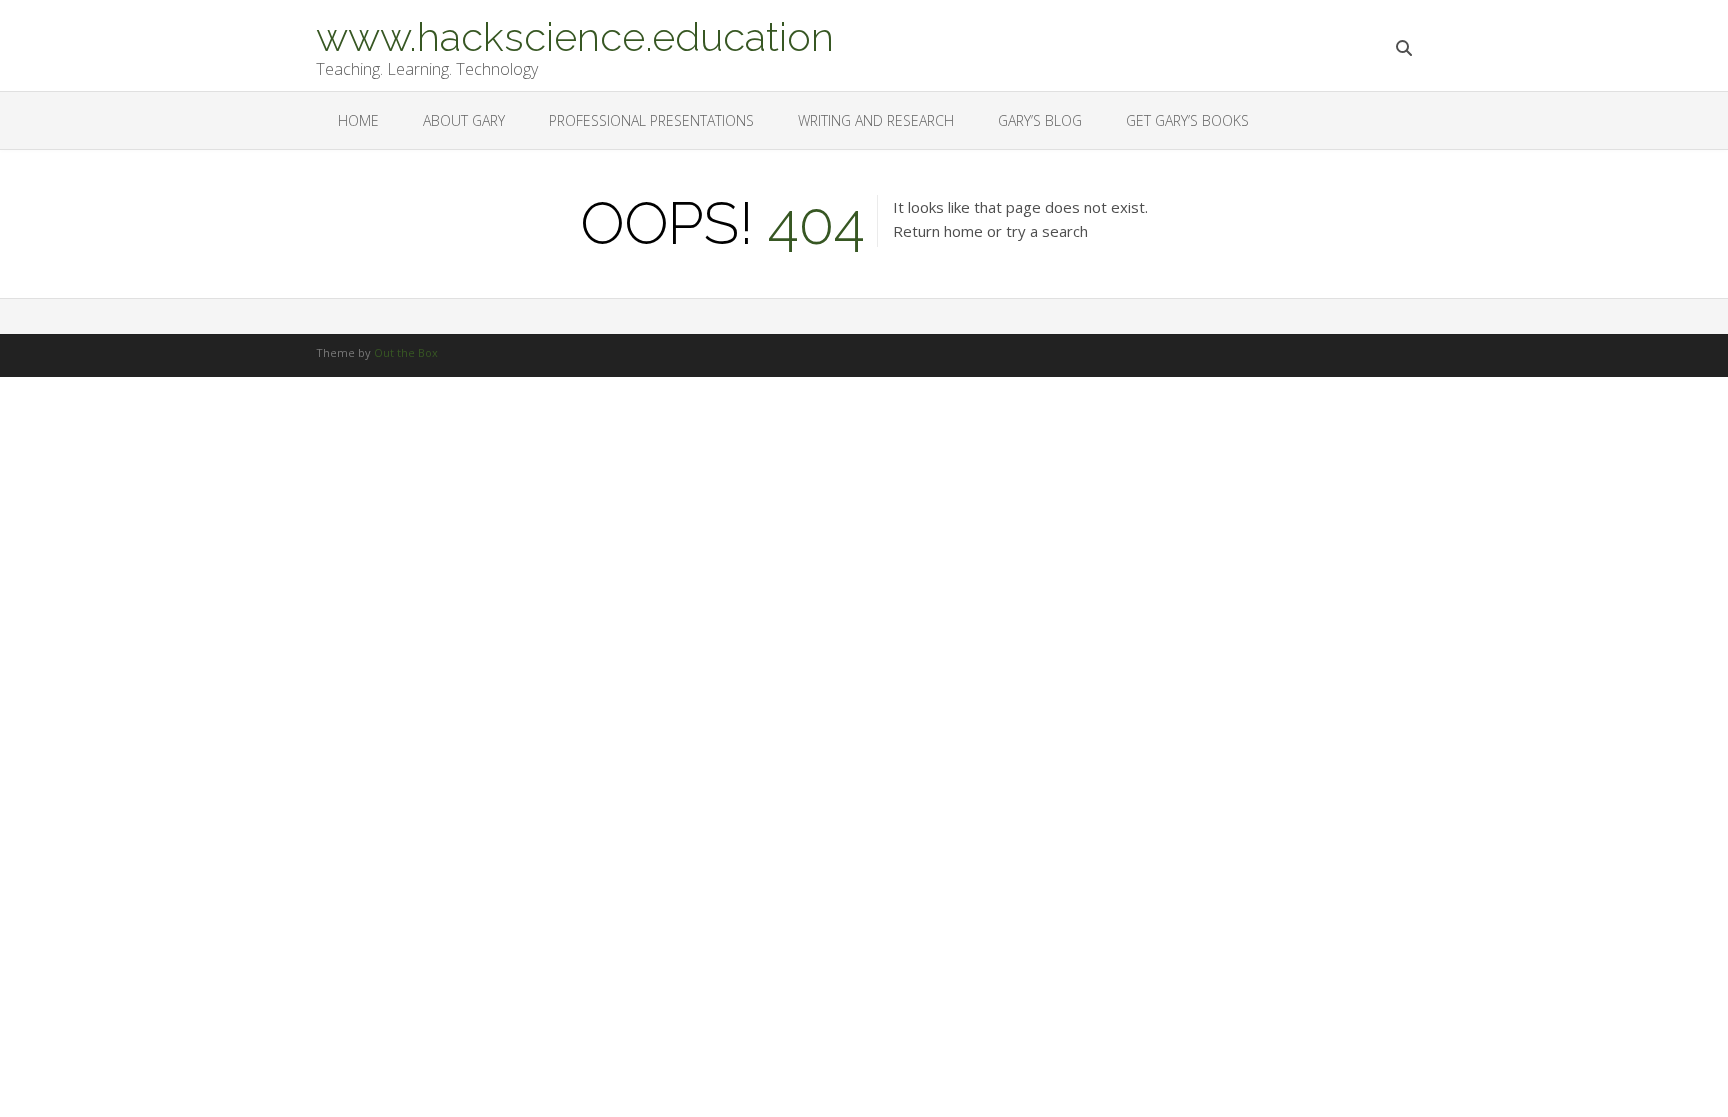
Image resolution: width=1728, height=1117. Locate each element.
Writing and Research (876, 120)
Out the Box (406, 352)
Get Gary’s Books (1187, 120)
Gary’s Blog (1040, 120)
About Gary (464, 120)
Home (358, 120)
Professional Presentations (651, 120)
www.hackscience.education (575, 35)
